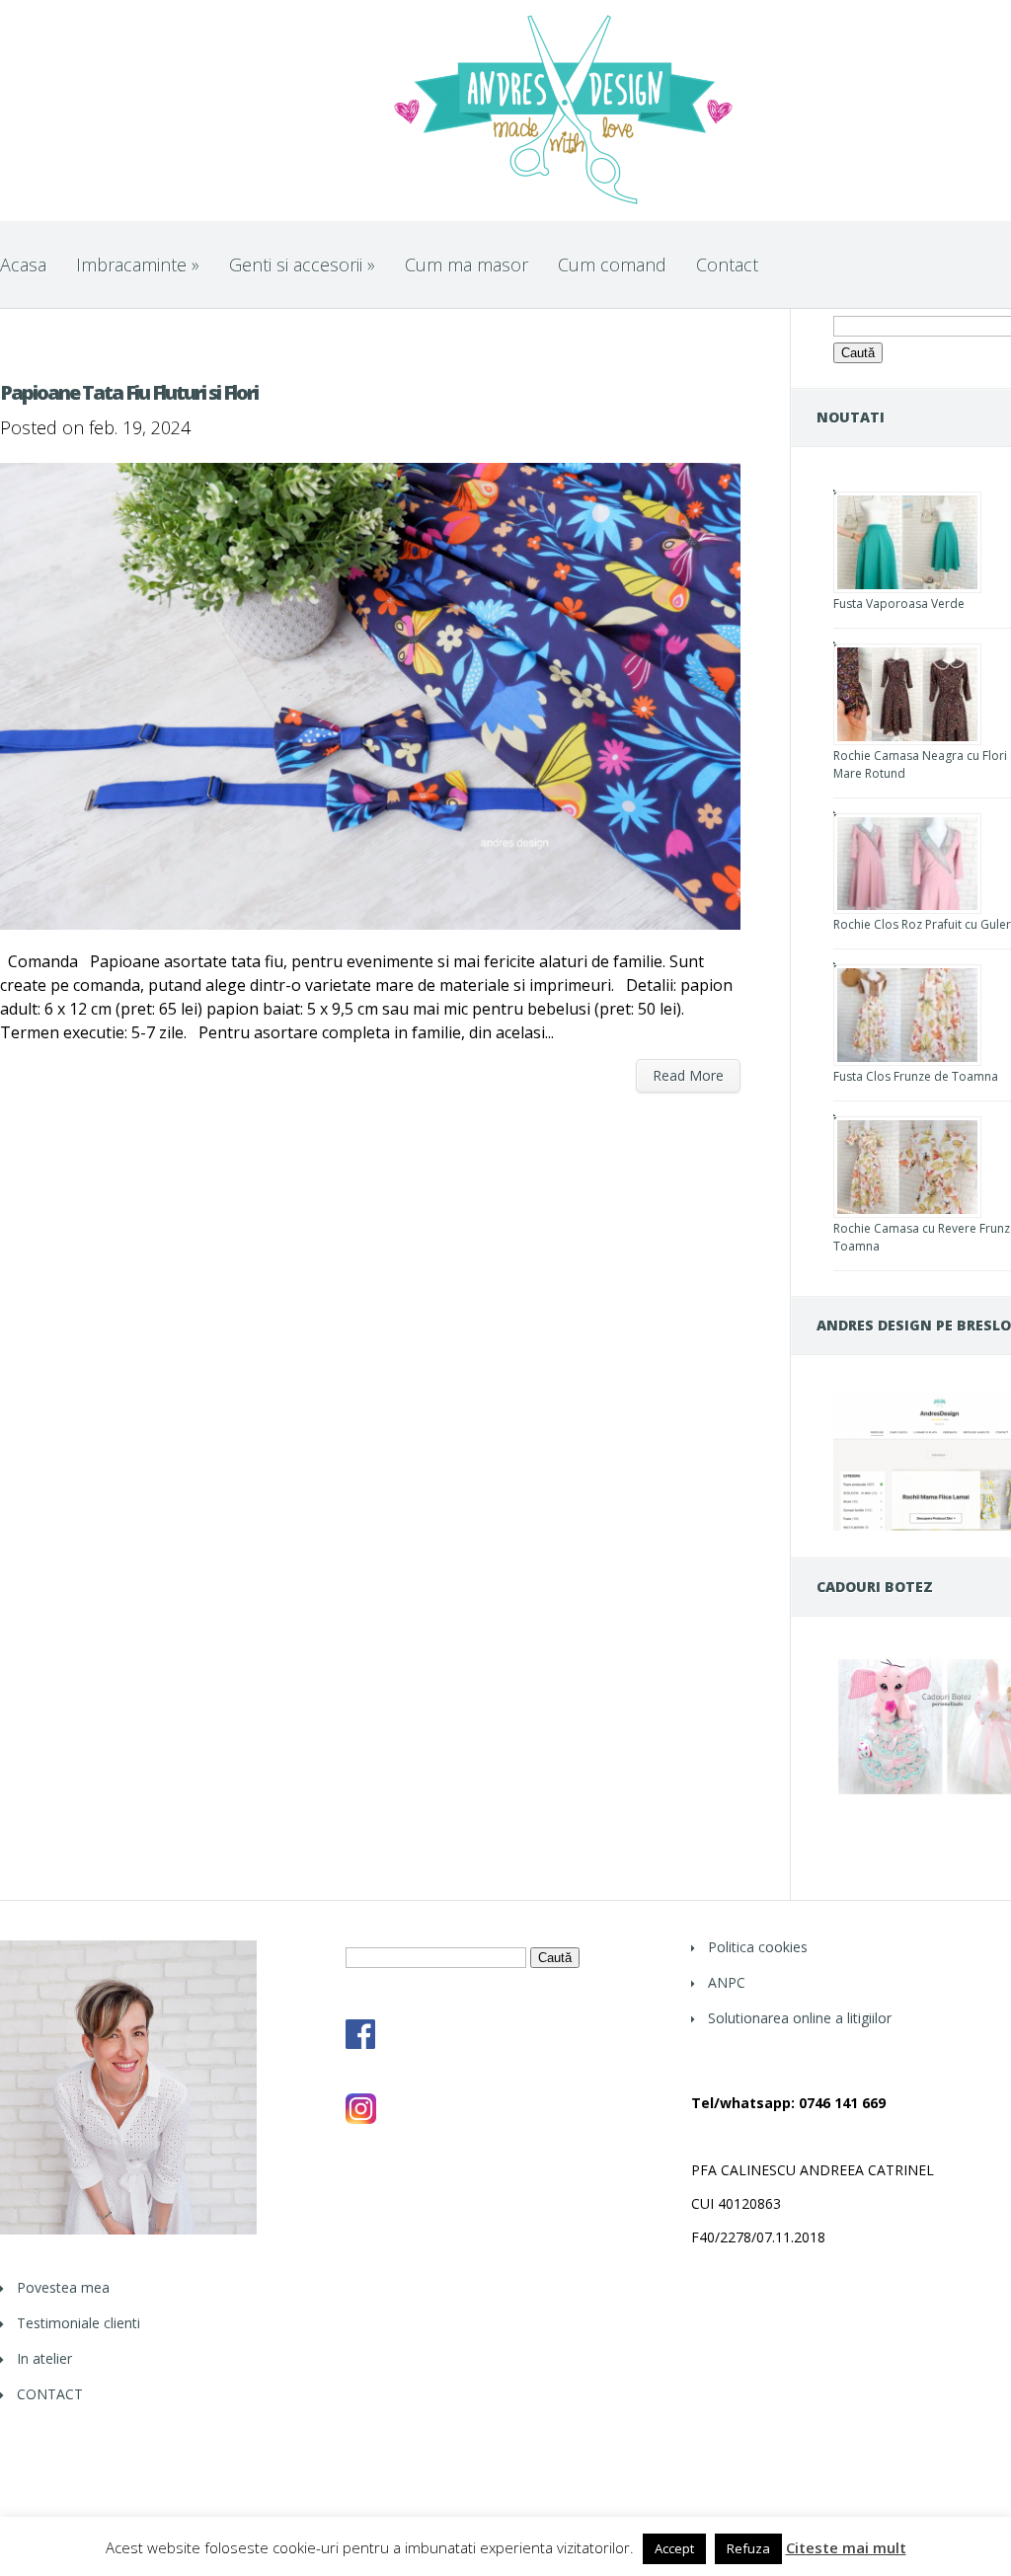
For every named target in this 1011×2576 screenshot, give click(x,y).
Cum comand (612, 265)
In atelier (44, 2358)
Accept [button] (674, 2548)
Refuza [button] (748, 2548)
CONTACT (50, 2394)
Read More (688, 1075)
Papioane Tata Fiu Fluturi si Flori (129, 392)
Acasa (23, 265)
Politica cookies (758, 1947)
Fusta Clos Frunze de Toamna (916, 1076)
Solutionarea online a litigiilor (800, 2018)
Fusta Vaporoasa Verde (899, 604)
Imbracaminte (138, 265)
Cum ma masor (467, 265)
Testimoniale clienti (78, 2323)
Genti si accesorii (302, 265)
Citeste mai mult (846, 2548)
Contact (727, 265)
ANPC (727, 1982)
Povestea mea (63, 2287)
